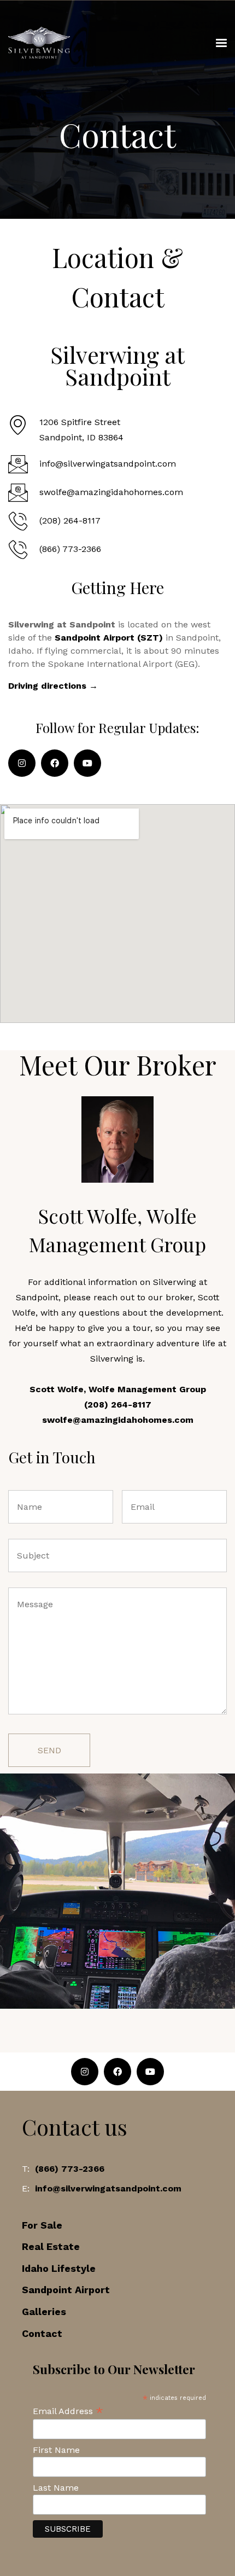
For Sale (42, 2225)
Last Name (56, 2488)
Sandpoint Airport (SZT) (109, 638)
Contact (42, 2333)
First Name (56, 2450)
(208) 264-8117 (118, 1405)
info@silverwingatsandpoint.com (108, 2188)
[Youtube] (87, 763)
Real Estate (51, 2246)
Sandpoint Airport (66, 2290)
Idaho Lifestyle (59, 2268)
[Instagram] (22, 763)
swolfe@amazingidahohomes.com (118, 1420)
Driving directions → (53, 686)
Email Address (68, 2411)
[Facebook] (55, 763)
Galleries (44, 2312)
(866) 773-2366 (70, 2169)
